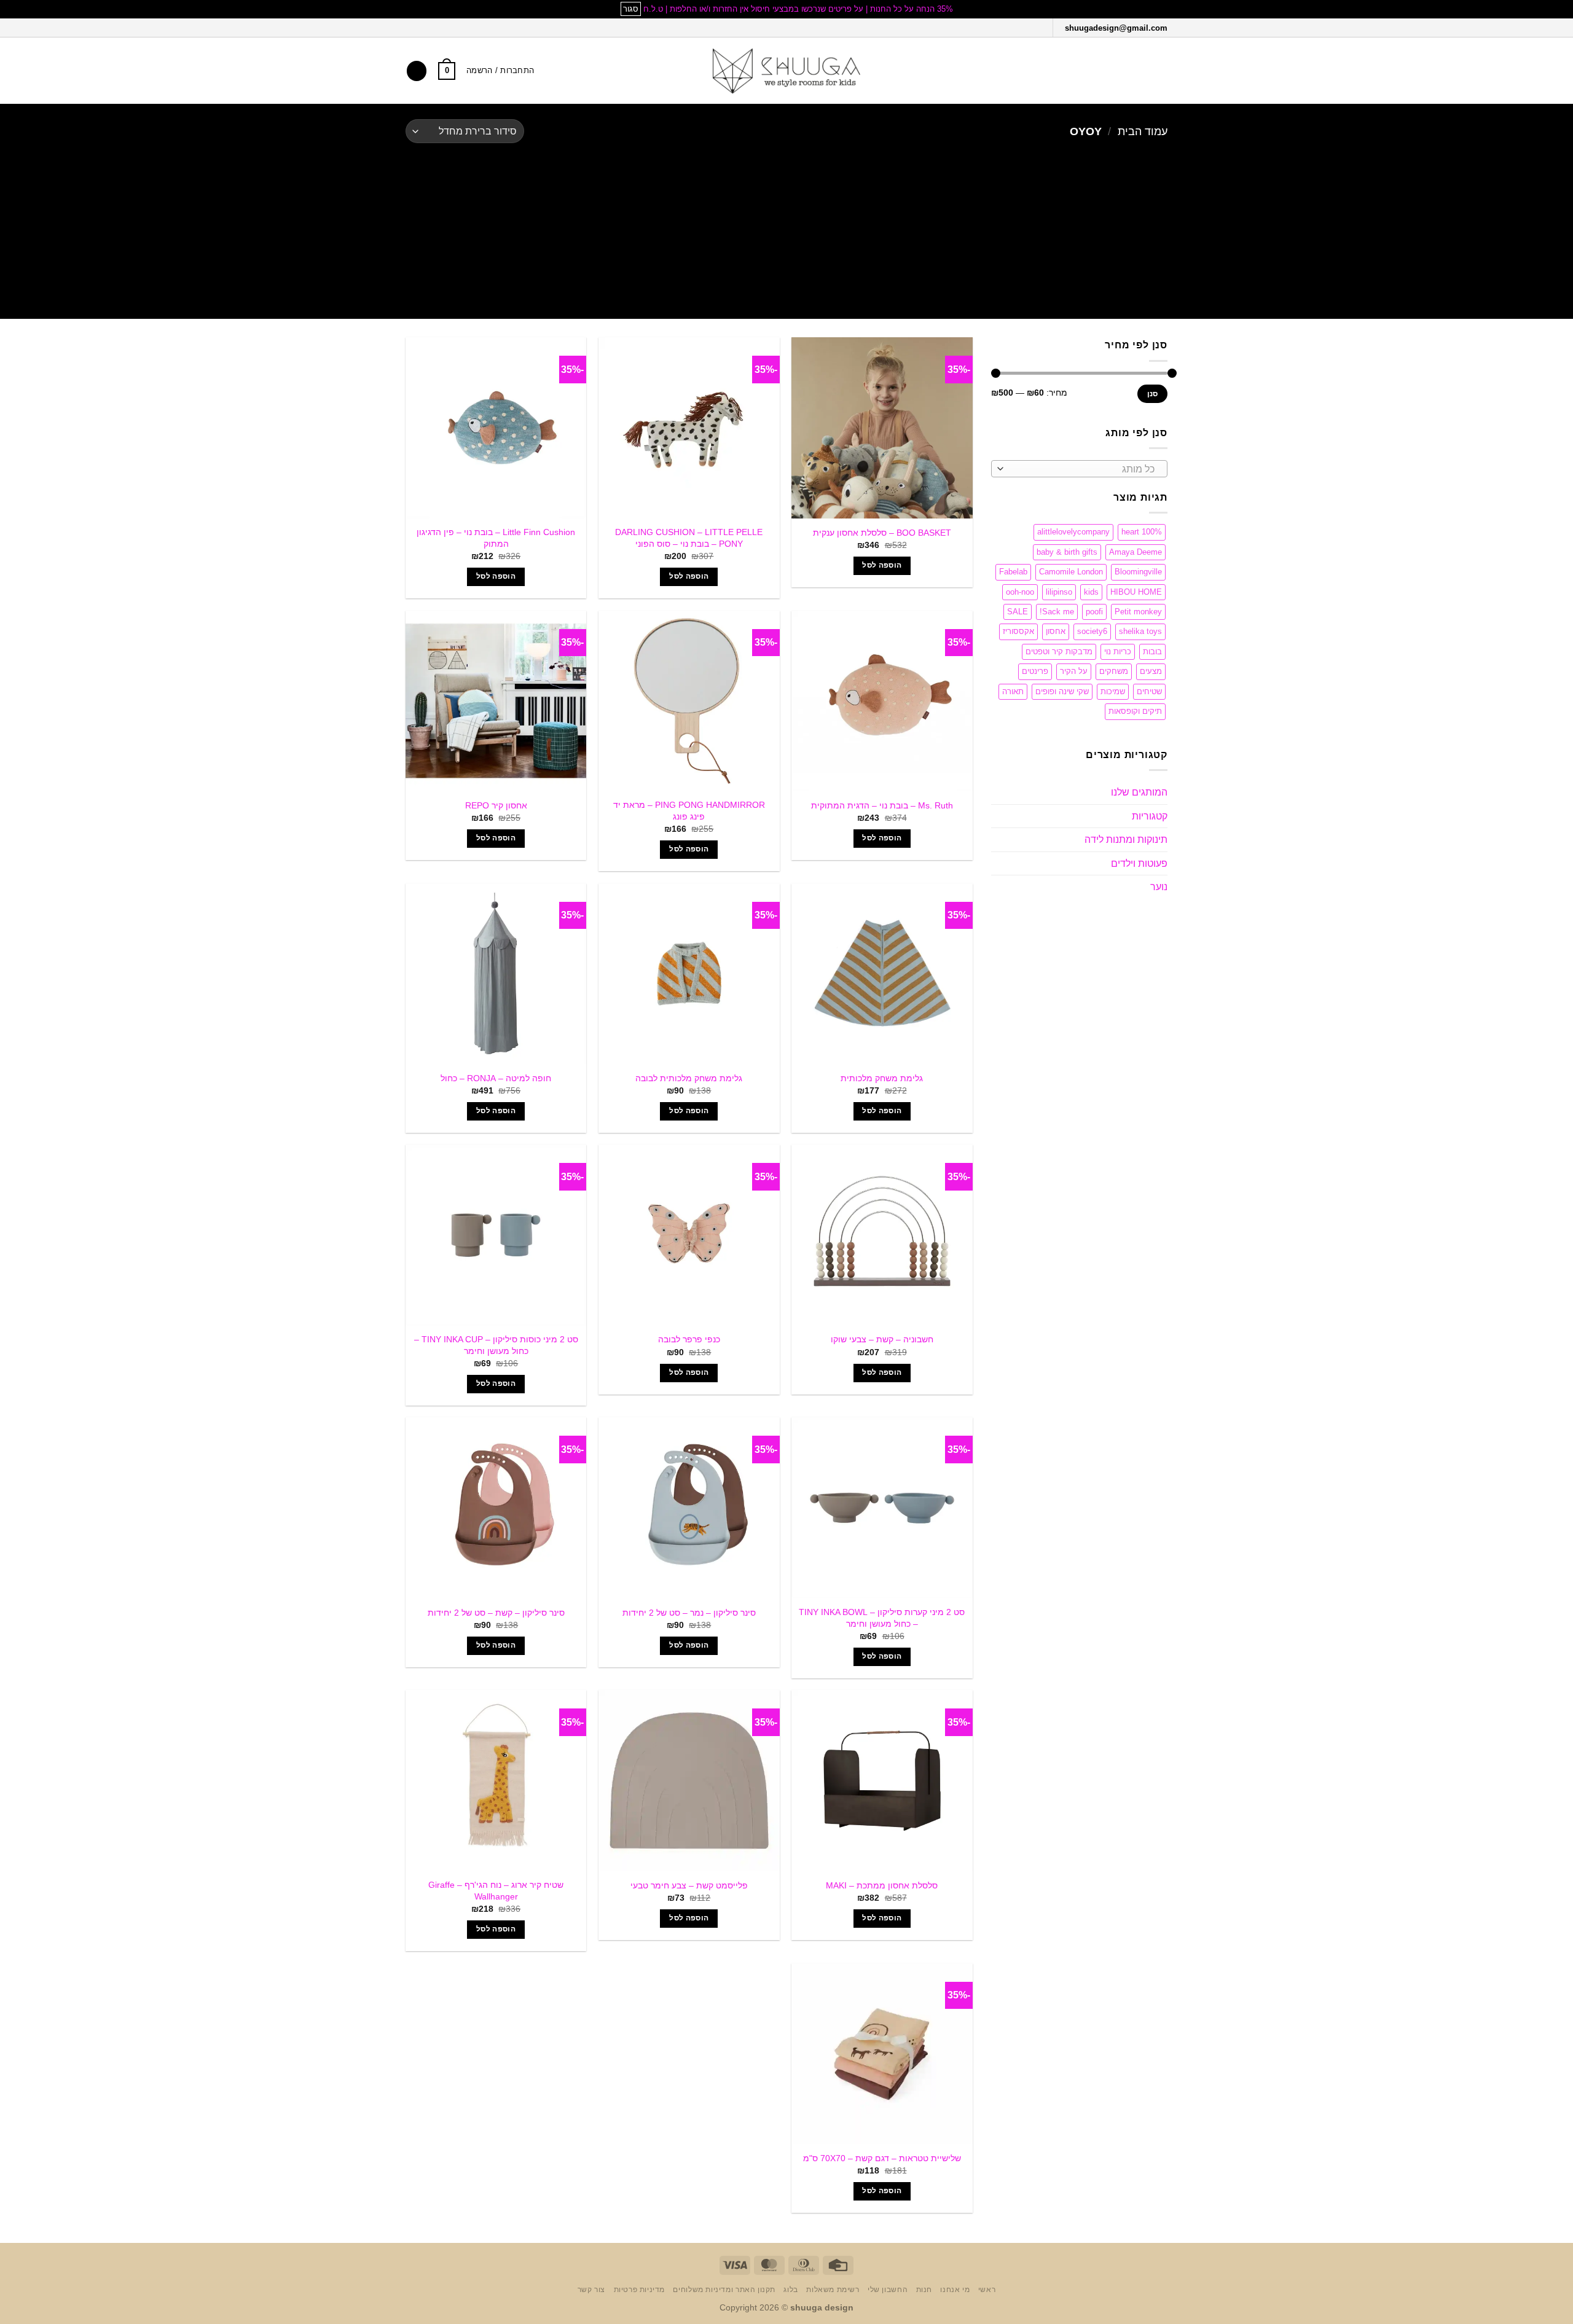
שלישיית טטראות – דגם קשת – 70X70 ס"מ (882, 2158)
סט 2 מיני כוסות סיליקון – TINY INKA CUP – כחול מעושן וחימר (496, 1345)
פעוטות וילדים (1139, 863)
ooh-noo (1020, 592)
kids (1091, 592)
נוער (1159, 887)
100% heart (1142, 532)
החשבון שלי (888, 2290)
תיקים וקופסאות (1135, 711)
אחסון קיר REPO (496, 805)
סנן (1153, 394)
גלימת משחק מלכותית (882, 1078)
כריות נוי (1118, 651)
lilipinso (1059, 592)
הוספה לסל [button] (882, 565)
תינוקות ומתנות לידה (1126, 839)
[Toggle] (998, 792)
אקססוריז (1018, 631)
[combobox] (1080, 469)
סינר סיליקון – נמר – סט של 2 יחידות (689, 1613)
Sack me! (1057, 612)
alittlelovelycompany (1073, 532)
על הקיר (1074, 671)
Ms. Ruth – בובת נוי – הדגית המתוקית (882, 805)
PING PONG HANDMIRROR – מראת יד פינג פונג (689, 811)
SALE (1018, 612)
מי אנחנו (955, 2290)
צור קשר (591, 2290)
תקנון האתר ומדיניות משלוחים (724, 2290)
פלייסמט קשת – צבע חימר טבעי (689, 1885)
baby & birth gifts (1067, 552)
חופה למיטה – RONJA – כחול (496, 1078)
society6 (1092, 631)
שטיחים (1149, 691)
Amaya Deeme (1136, 552)
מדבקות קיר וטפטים (1059, 651)
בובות (1152, 651)
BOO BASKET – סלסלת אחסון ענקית (882, 533)
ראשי (987, 2290)
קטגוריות (1150, 816)
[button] (1160, 71)
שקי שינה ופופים (1062, 691)
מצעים (1151, 671)
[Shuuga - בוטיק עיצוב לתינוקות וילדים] (786, 71)
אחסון (1056, 631)
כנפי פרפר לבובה (689, 1339)
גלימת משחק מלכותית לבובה (689, 1078)
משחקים (1114, 671)
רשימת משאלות (833, 2290)
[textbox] (1082, 469)
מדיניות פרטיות (640, 2290)
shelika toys (1140, 631)
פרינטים (1035, 671)
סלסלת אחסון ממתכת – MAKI (882, 1885)
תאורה (1013, 691)
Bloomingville (1138, 572)
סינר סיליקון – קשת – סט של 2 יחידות (496, 1613)
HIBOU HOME (1136, 592)
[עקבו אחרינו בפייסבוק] (1039, 27)
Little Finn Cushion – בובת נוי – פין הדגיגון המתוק (496, 538)
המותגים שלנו (1139, 792)
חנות (924, 2290)
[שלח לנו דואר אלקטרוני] (1007, 27)
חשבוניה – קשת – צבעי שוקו (882, 1339)
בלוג (790, 2290)
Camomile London (1071, 572)
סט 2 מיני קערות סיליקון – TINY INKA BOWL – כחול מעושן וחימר (882, 1618)
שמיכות (1113, 691)
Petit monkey (1138, 612)
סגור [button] (631, 9)
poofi (1094, 612)
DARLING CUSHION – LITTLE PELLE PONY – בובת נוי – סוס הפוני (689, 538)
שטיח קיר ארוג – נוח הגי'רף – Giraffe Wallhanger (496, 1891)
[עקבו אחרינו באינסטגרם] (1023, 27)
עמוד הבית (1143, 131)
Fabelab (1013, 572)
